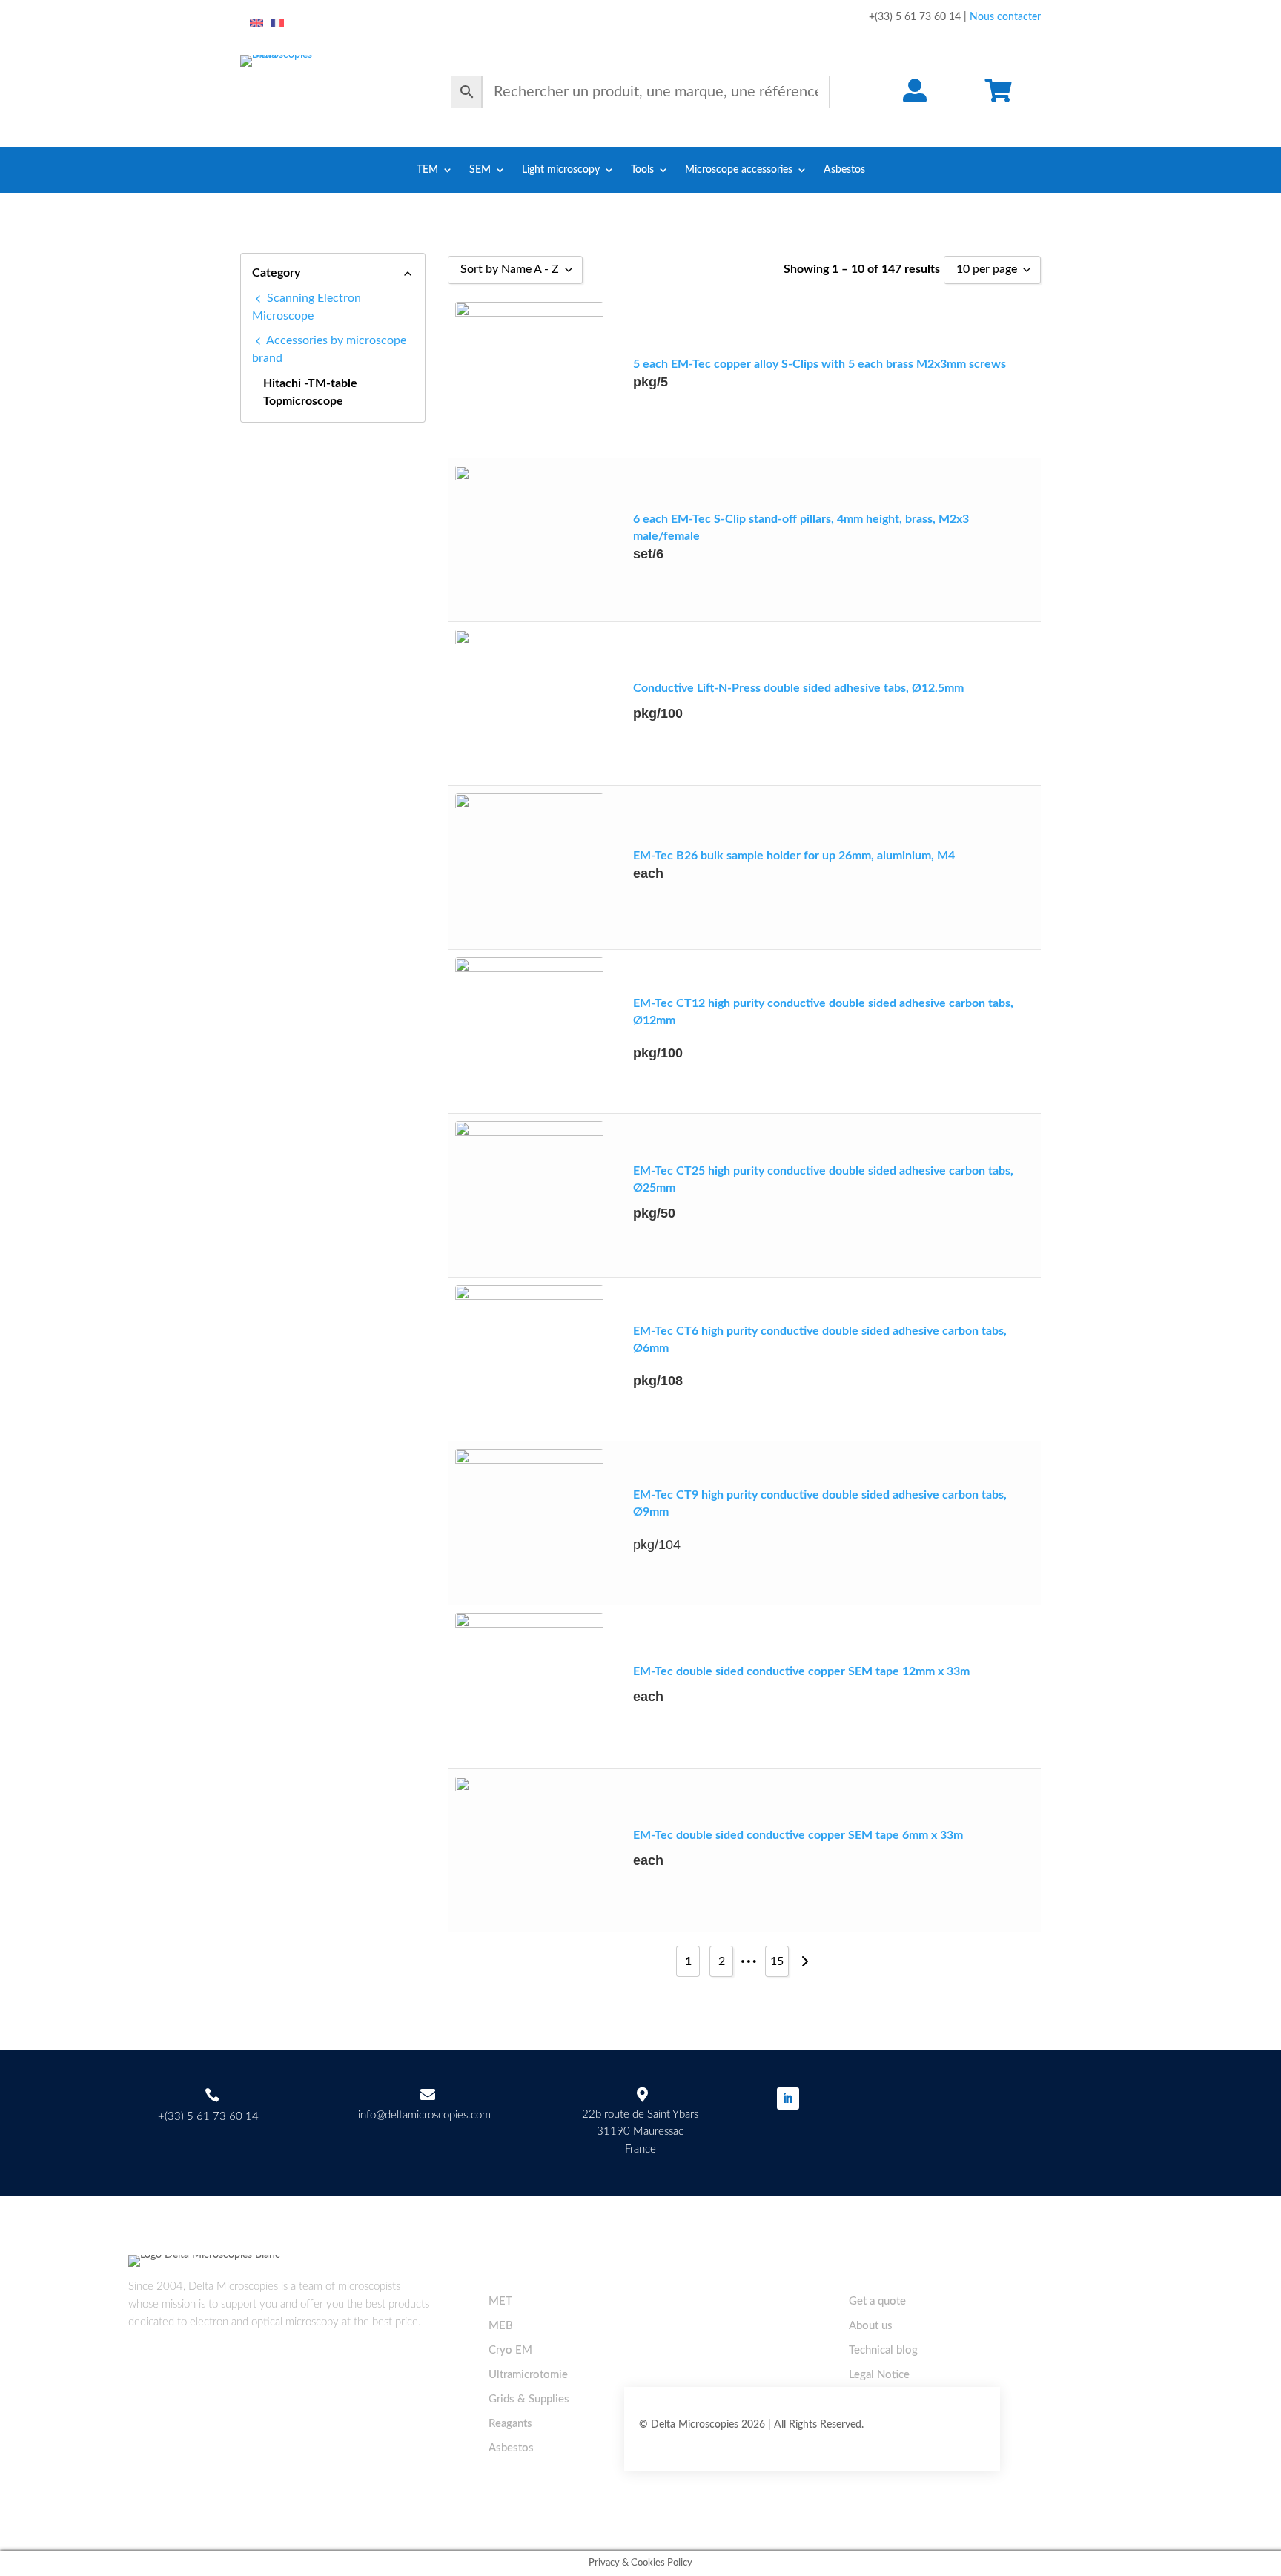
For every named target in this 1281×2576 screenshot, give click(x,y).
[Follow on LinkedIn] (788, 2098)
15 (777, 1961)
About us (871, 2326)
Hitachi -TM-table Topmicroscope (310, 392)
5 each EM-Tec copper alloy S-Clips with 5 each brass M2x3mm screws (820, 364)
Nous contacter (1005, 17)
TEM (427, 170)
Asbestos (844, 170)
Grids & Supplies (529, 2399)
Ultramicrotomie (528, 2375)
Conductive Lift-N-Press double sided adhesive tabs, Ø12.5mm (798, 688)
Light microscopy (561, 170)
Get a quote (877, 2301)
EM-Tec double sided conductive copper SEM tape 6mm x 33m (798, 1835)
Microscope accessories (739, 170)
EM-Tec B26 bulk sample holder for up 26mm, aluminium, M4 (794, 856)
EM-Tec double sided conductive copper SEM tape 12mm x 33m (801, 1671)
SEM (480, 170)
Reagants (510, 2424)
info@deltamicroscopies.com (424, 2115)
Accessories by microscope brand (329, 349)
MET (500, 2301)
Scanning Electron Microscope (307, 307)
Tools (642, 170)
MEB (501, 2326)
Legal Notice (879, 2375)
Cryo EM (510, 2350)
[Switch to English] (256, 24)
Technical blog (883, 2350)
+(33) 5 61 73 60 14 (208, 2117)
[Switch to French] (277, 24)
